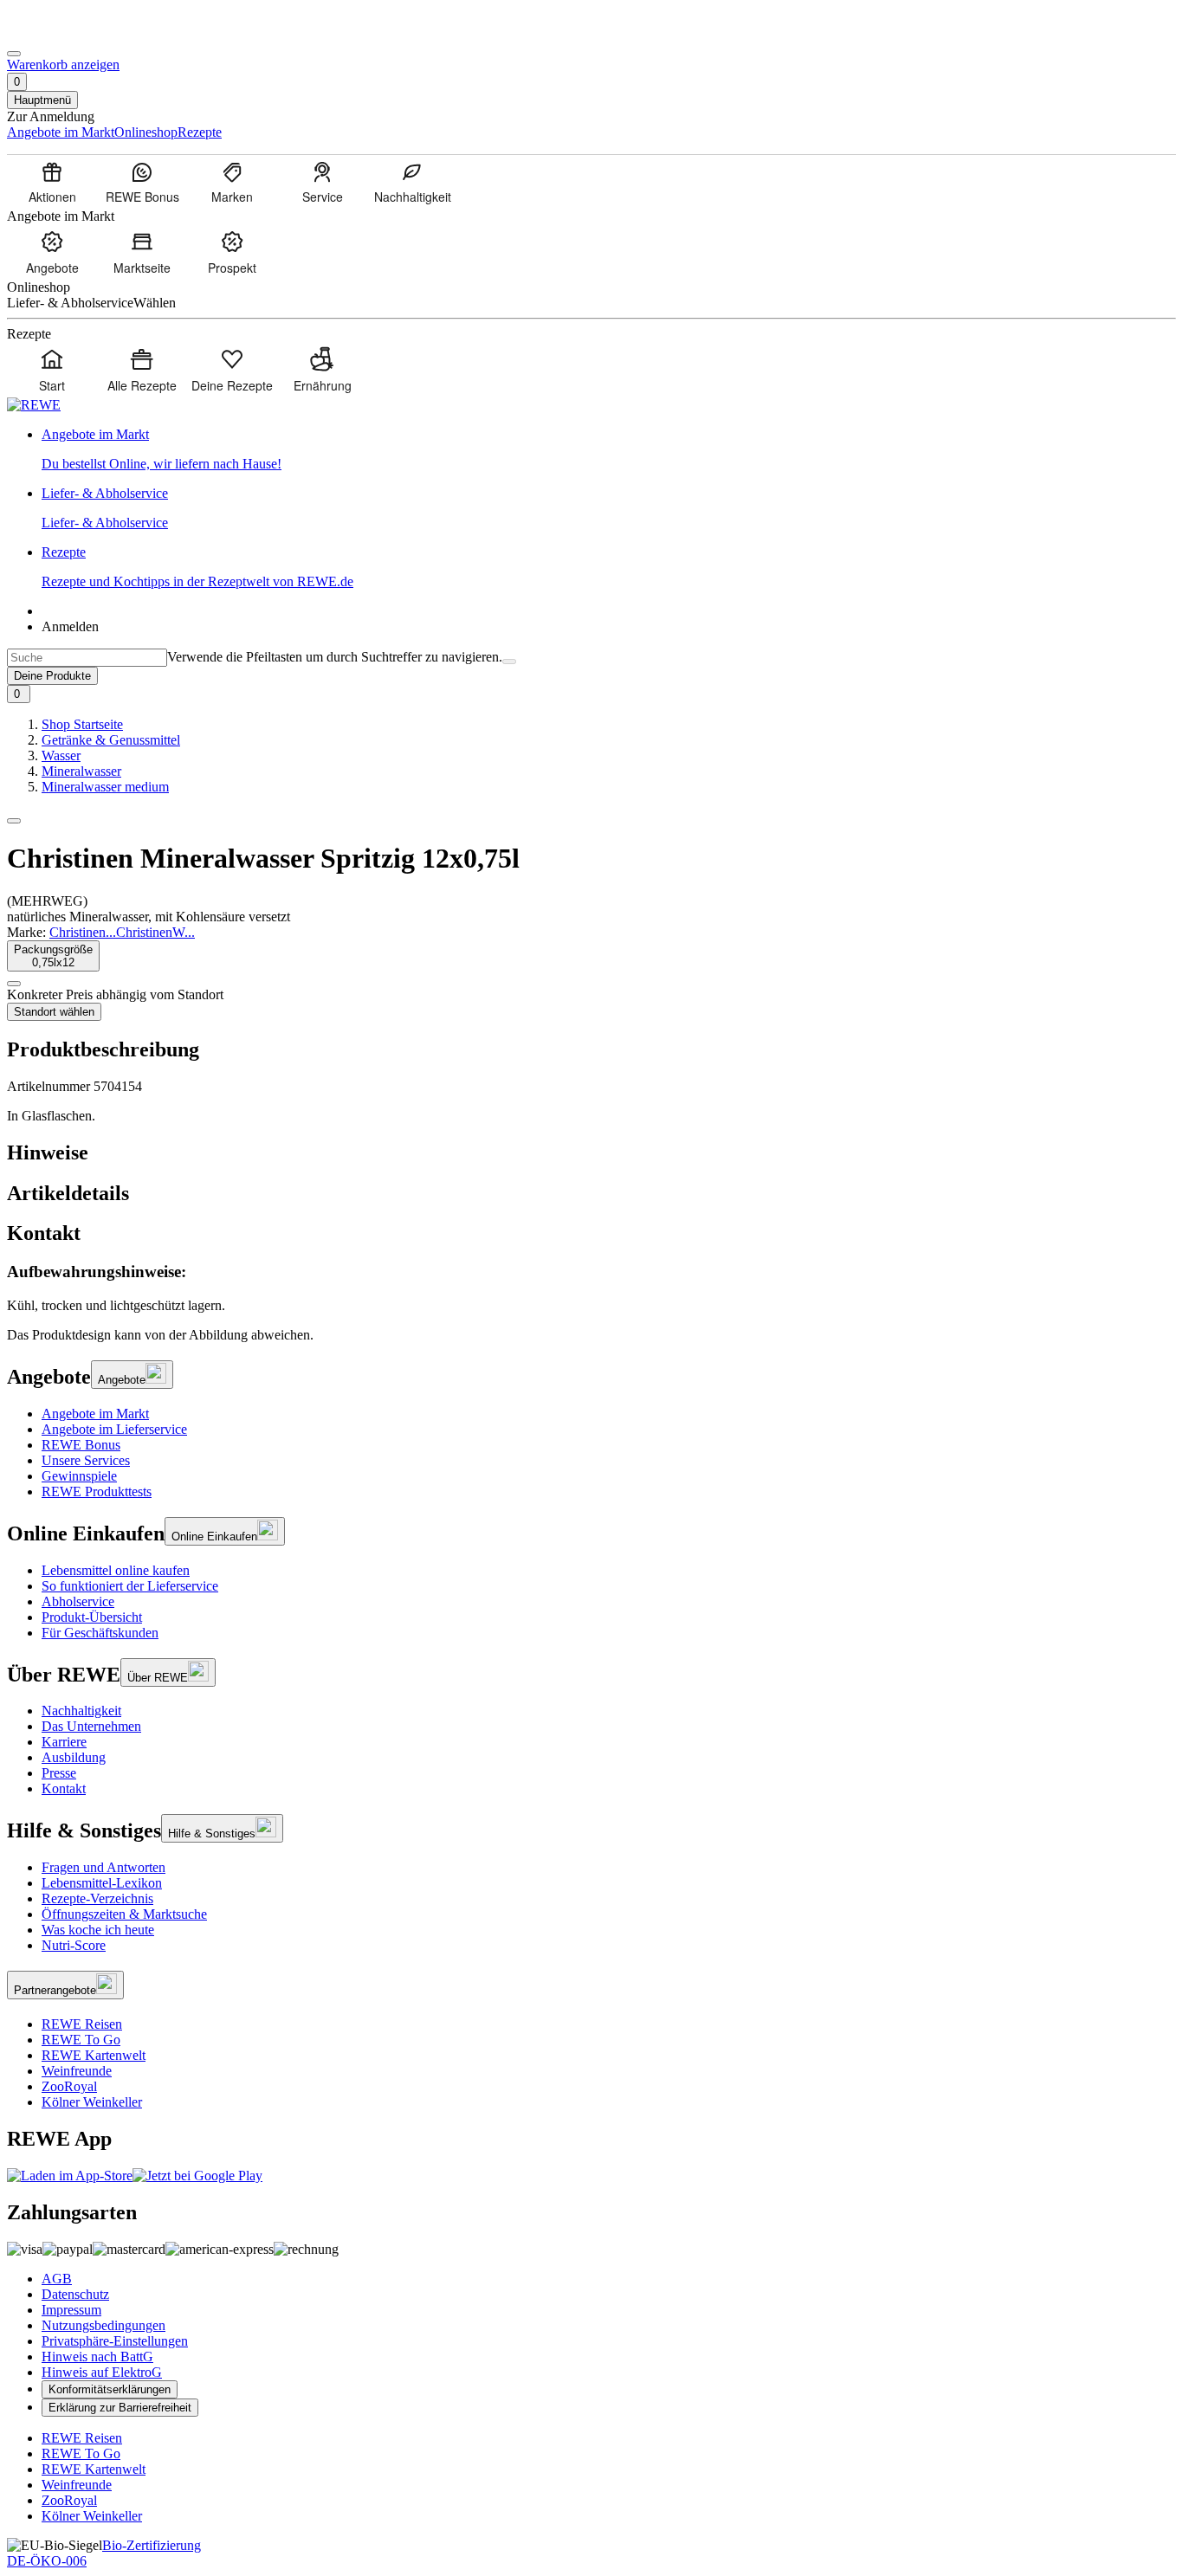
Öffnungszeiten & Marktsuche (124, 1914)
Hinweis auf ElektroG (102, 2372)
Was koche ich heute (98, 1930)
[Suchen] (509, 662)
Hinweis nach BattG (97, 2356)
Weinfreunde (77, 2071)
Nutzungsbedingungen (103, 2325)
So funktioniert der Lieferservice (130, 1586)
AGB (57, 2279)
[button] (14, 821)
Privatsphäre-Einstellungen (115, 2341)
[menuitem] (52, 182)
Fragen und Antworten (103, 1867)
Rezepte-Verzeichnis (97, 1898)
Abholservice (78, 1601)
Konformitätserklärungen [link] (110, 2389)
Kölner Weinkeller (92, 2102)
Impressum (71, 2310)
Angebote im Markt (95, 1414)
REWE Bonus (81, 1445)
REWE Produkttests (97, 1491)
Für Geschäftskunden (100, 1633)
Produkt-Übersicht (92, 1617)
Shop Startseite (82, 724)
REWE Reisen (82, 2024)
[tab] (591, 1153)
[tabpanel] (591, 1288)
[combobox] (87, 658)
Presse (59, 1773)
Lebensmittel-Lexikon (102, 1883)
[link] (609, 449)
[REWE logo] (34, 405)
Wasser (61, 755)
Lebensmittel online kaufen (116, 1570)
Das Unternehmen (91, 1726)
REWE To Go (81, 2040)
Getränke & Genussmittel (111, 740)
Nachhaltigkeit (81, 1711)
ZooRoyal (69, 2086)
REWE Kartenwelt (94, 2055)
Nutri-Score (74, 1945)
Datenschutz (75, 2294)
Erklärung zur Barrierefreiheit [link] (120, 2408)
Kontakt (64, 1788)
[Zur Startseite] (66, 33)
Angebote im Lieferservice (114, 1429)
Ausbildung (74, 1757)
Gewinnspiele (79, 1476)
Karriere (64, 1742)
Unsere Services (86, 1460)
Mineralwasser (81, 771)
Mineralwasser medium (105, 787)
